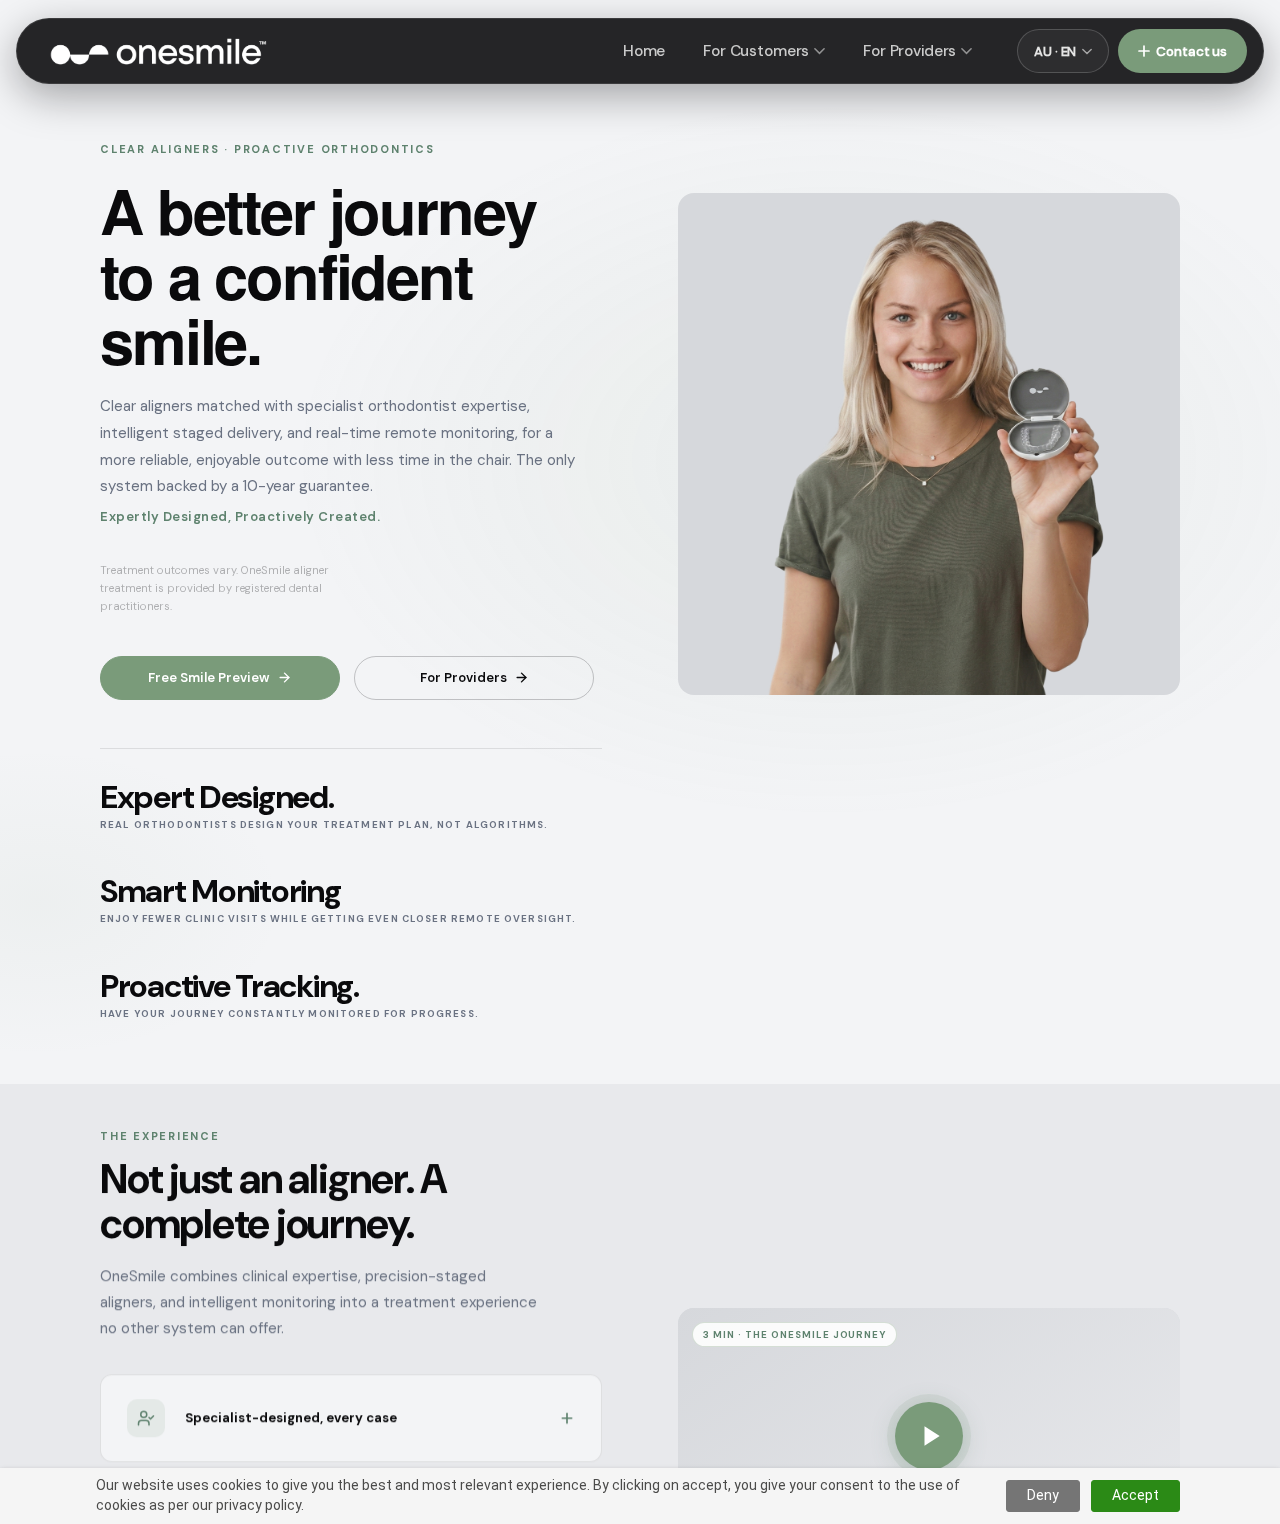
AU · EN (1055, 51)
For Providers (909, 51)
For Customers (756, 51)
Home (644, 51)
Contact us (1191, 51)
